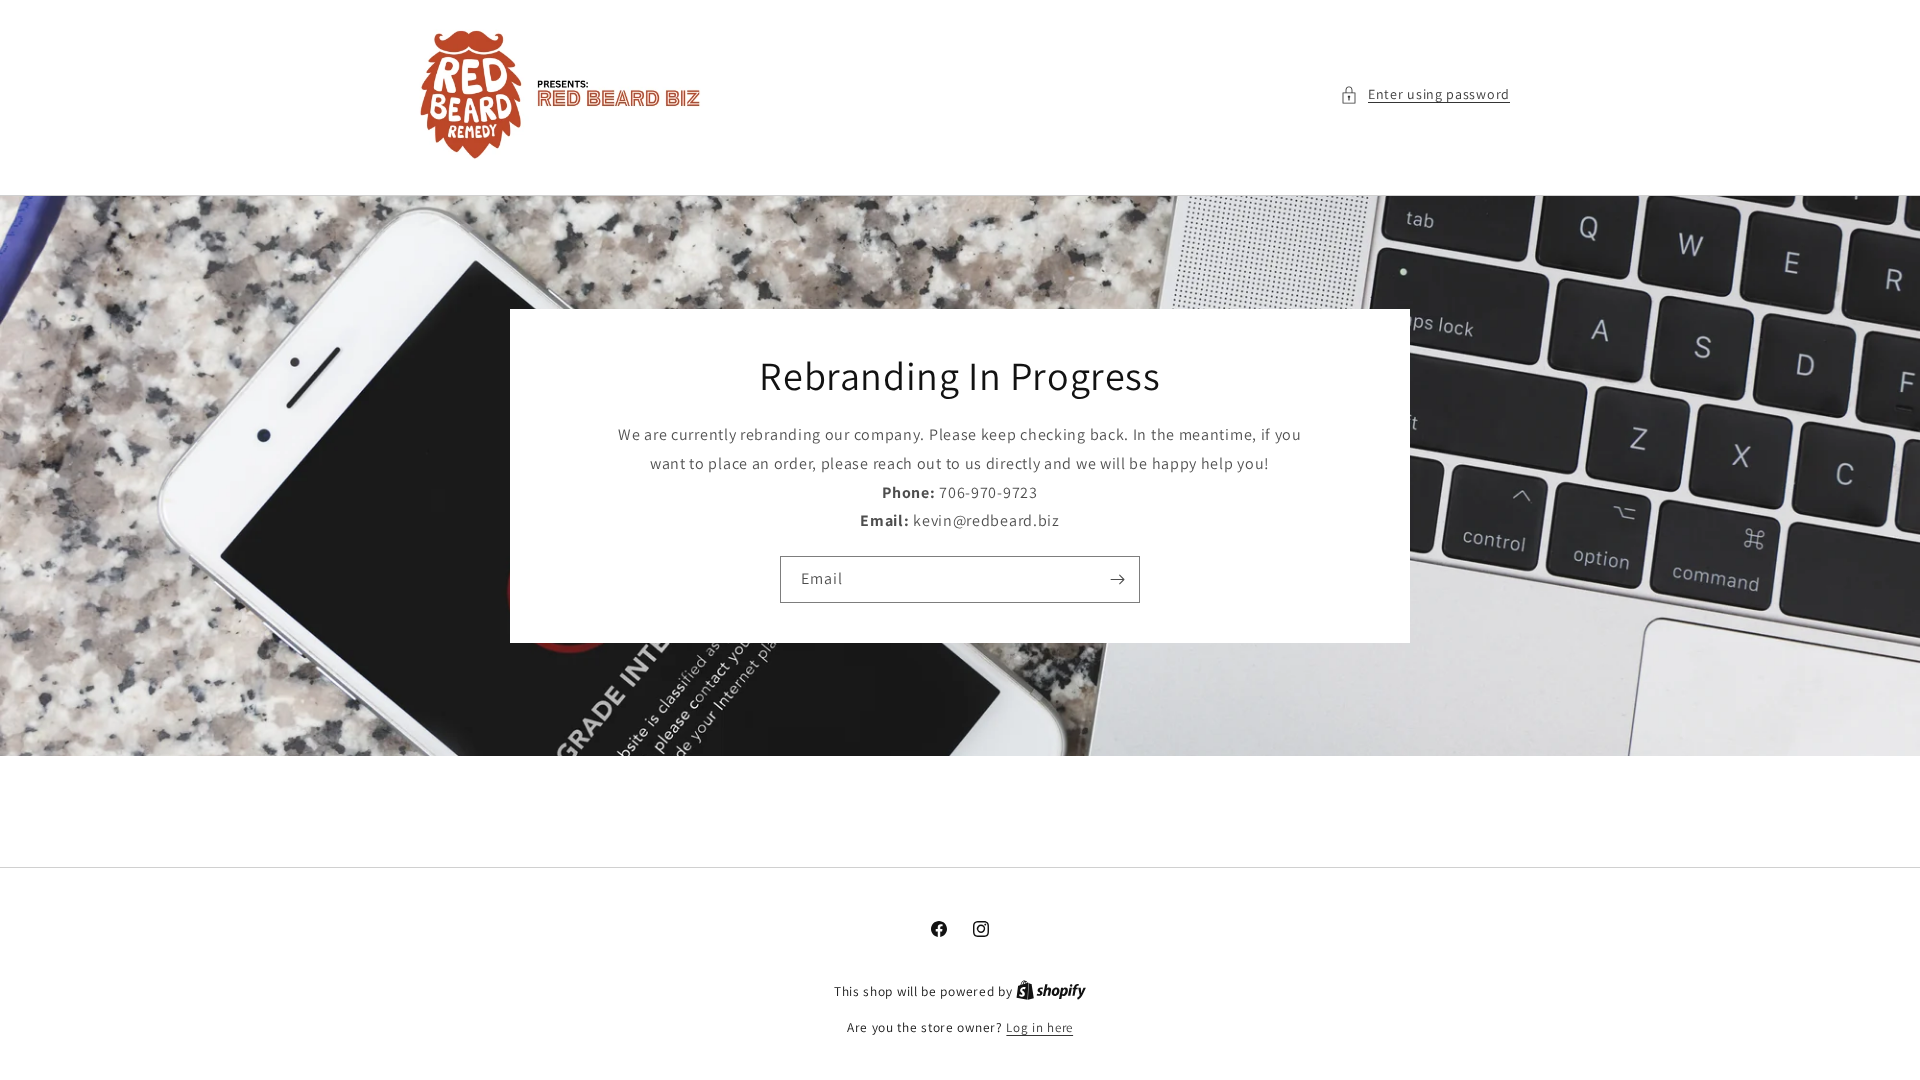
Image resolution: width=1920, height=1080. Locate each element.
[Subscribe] (1117, 579)
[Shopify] (1051, 991)
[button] (1425, 94)
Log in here (1039, 1027)
